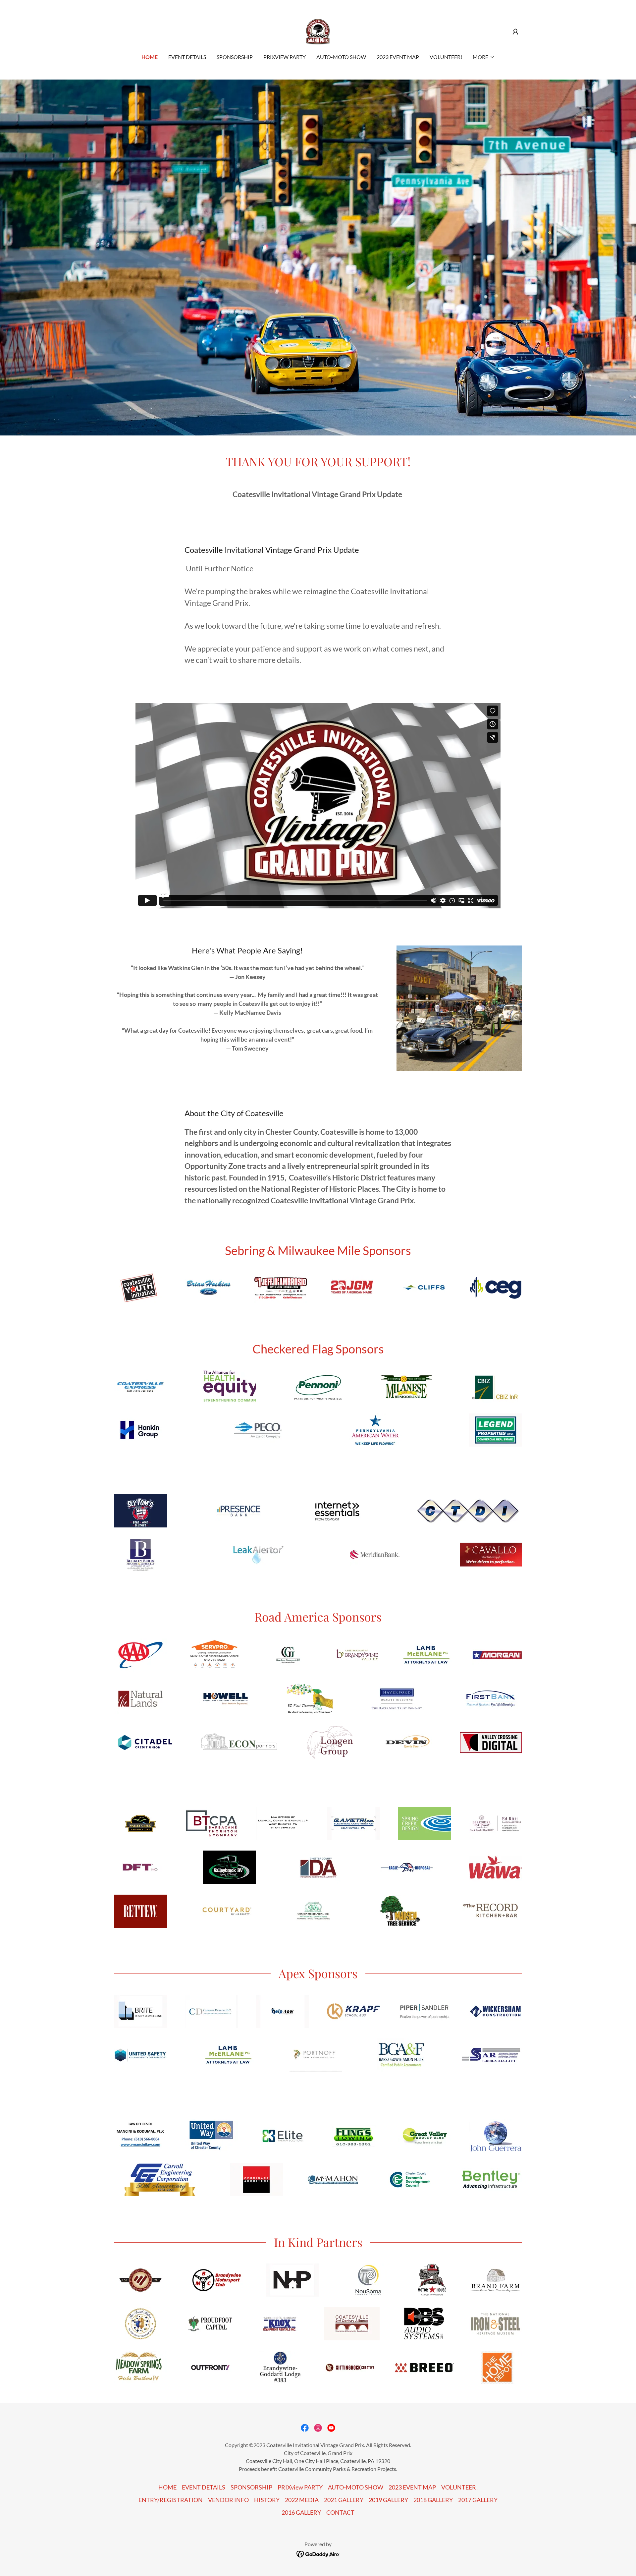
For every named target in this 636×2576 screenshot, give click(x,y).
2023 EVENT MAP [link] (398, 57)
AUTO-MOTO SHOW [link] (341, 57)
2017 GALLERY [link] (478, 2500)
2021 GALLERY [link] (344, 2500)
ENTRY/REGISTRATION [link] (171, 2500)
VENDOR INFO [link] (228, 2500)
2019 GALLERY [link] (388, 2500)
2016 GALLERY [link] (301, 2512)
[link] (318, 31)
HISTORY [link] (267, 2500)
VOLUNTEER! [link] (446, 57)
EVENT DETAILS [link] (187, 57)
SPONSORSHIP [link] (235, 57)
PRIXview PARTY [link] (285, 57)
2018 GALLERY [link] (433, 2500)
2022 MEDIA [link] (302, 2500)
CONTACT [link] (340, 2512)
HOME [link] (150, 57)
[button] (515, 32)
